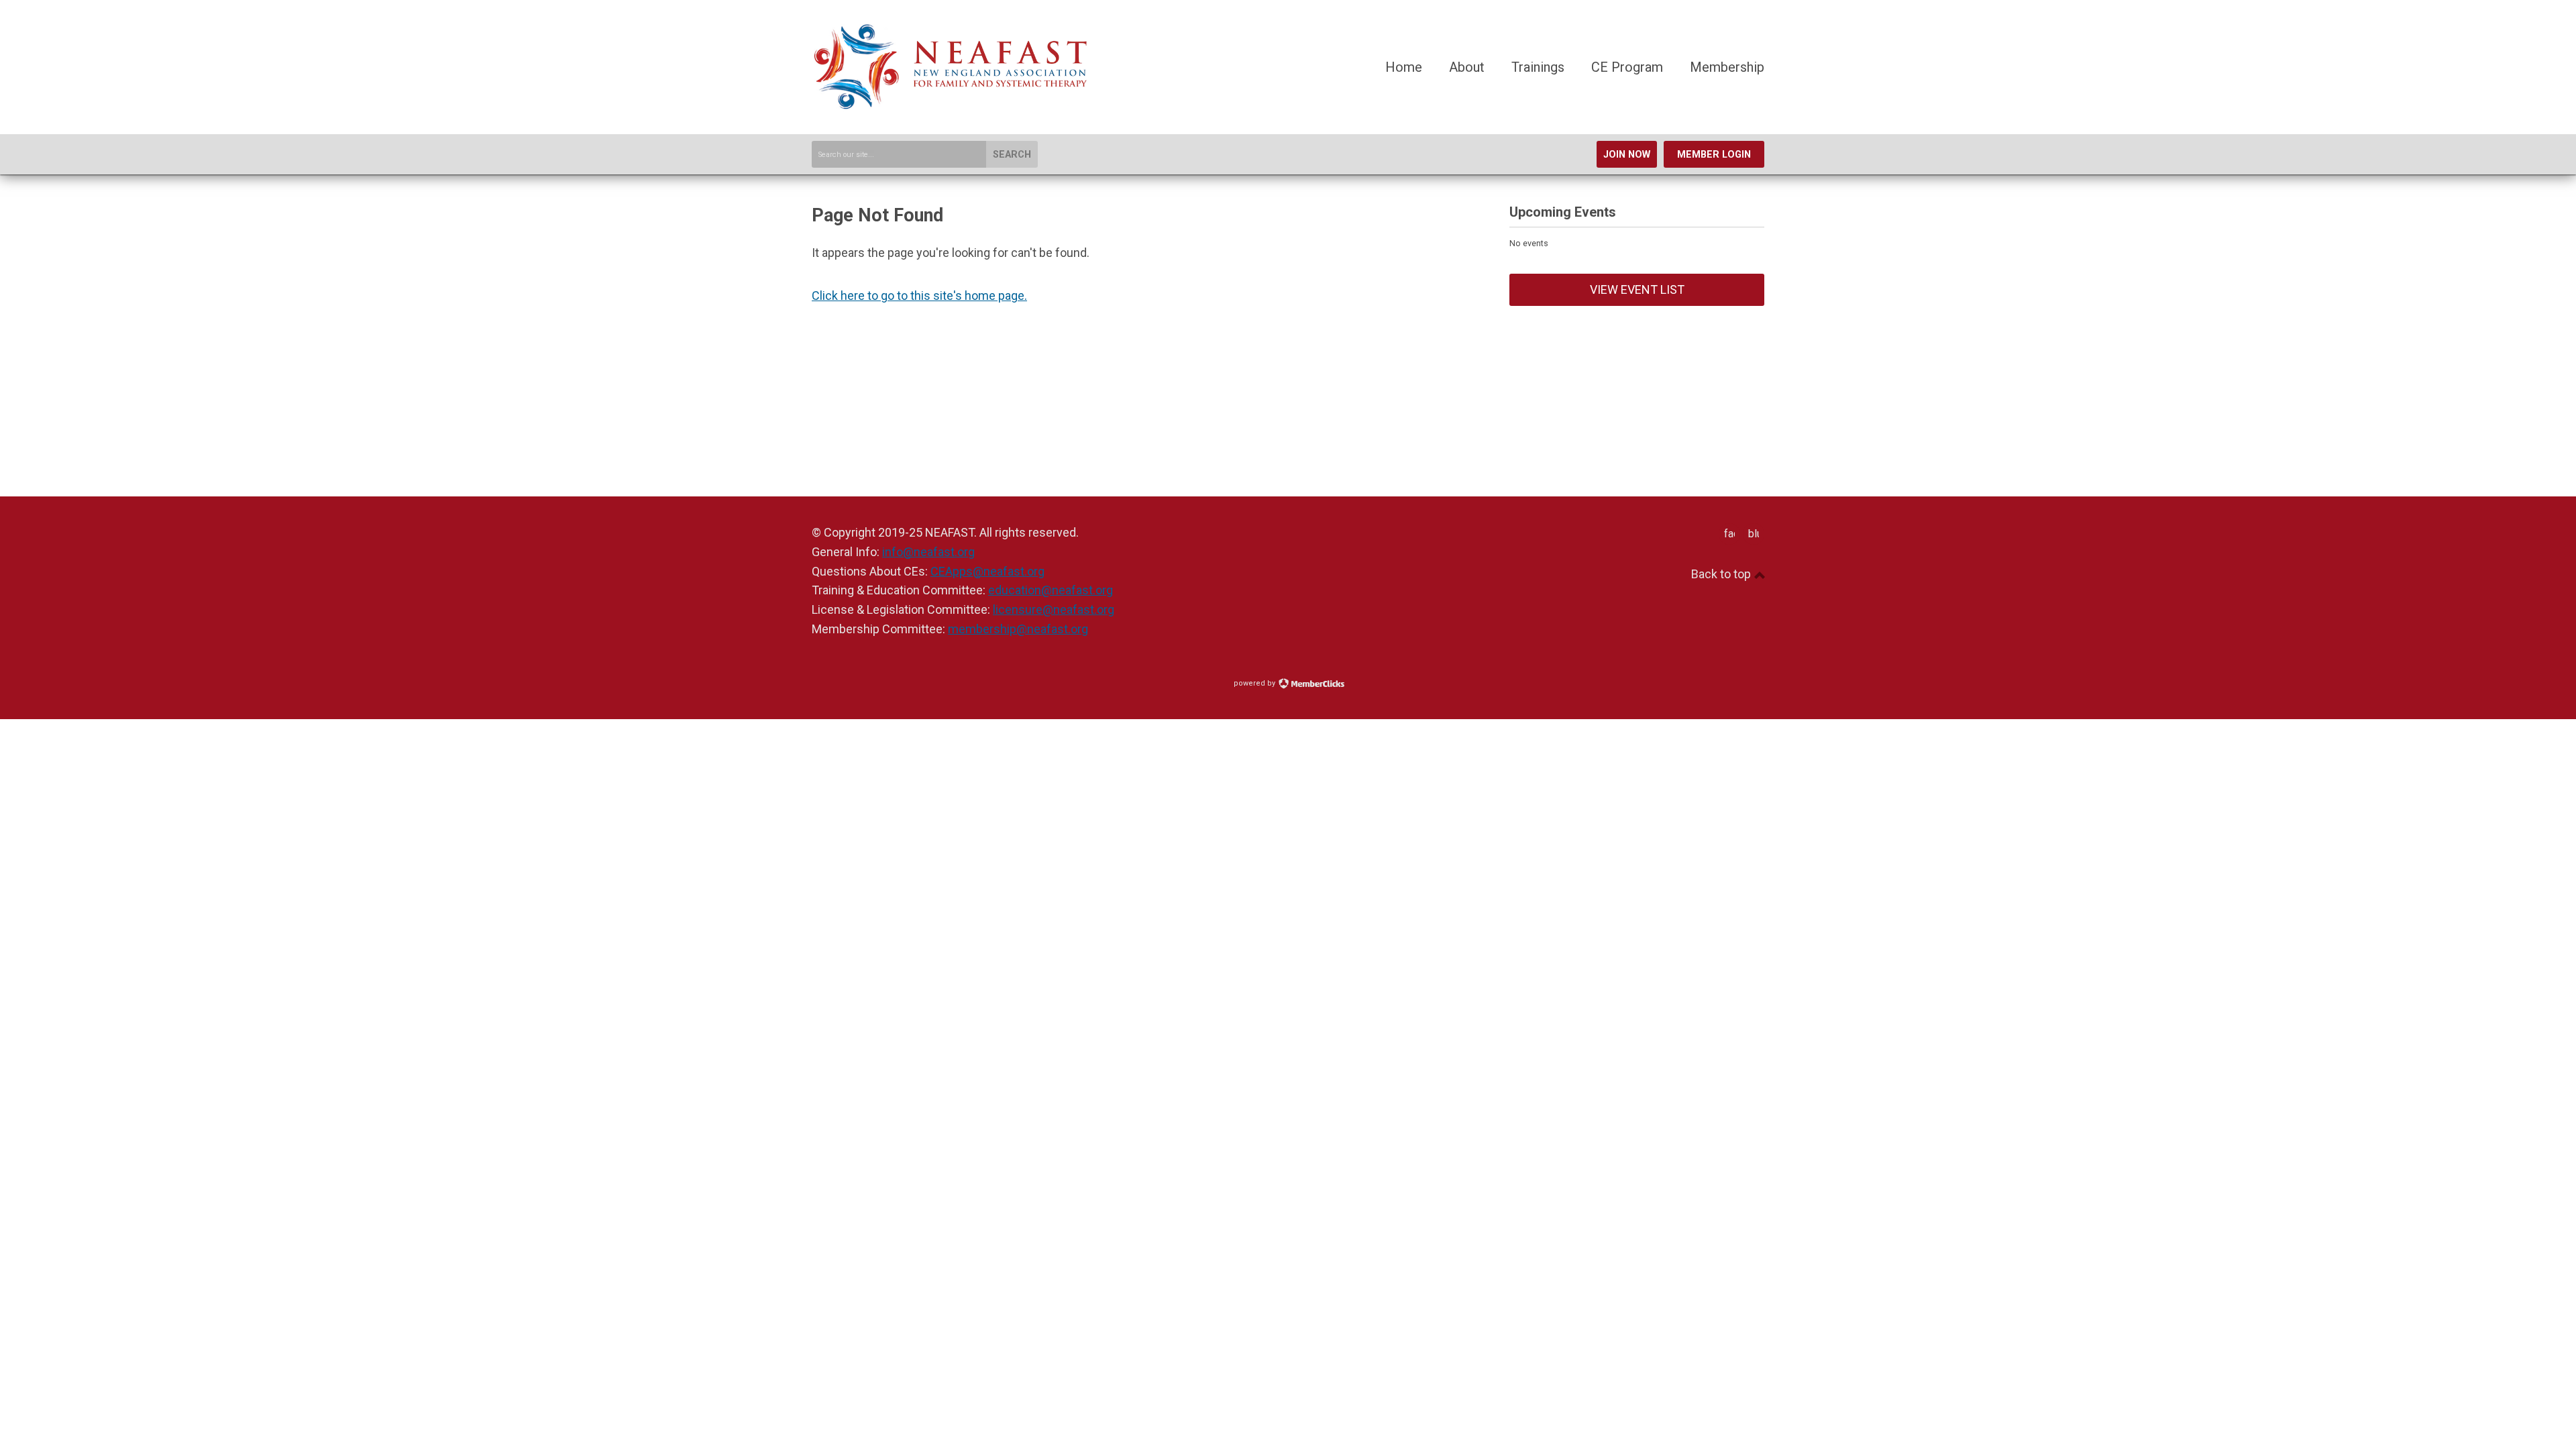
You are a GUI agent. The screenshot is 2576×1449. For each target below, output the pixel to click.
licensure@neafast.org (1054, 609)
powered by (1255, 683)
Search (1012, 155)
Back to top (1722, 574)
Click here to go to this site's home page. (919, 296)
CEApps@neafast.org (987, 571)
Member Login (1714, 155)
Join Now (1627, 155)
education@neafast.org (1051, 590)
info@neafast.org (928, 552)
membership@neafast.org (1018, 629)
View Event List (1637, 289)
